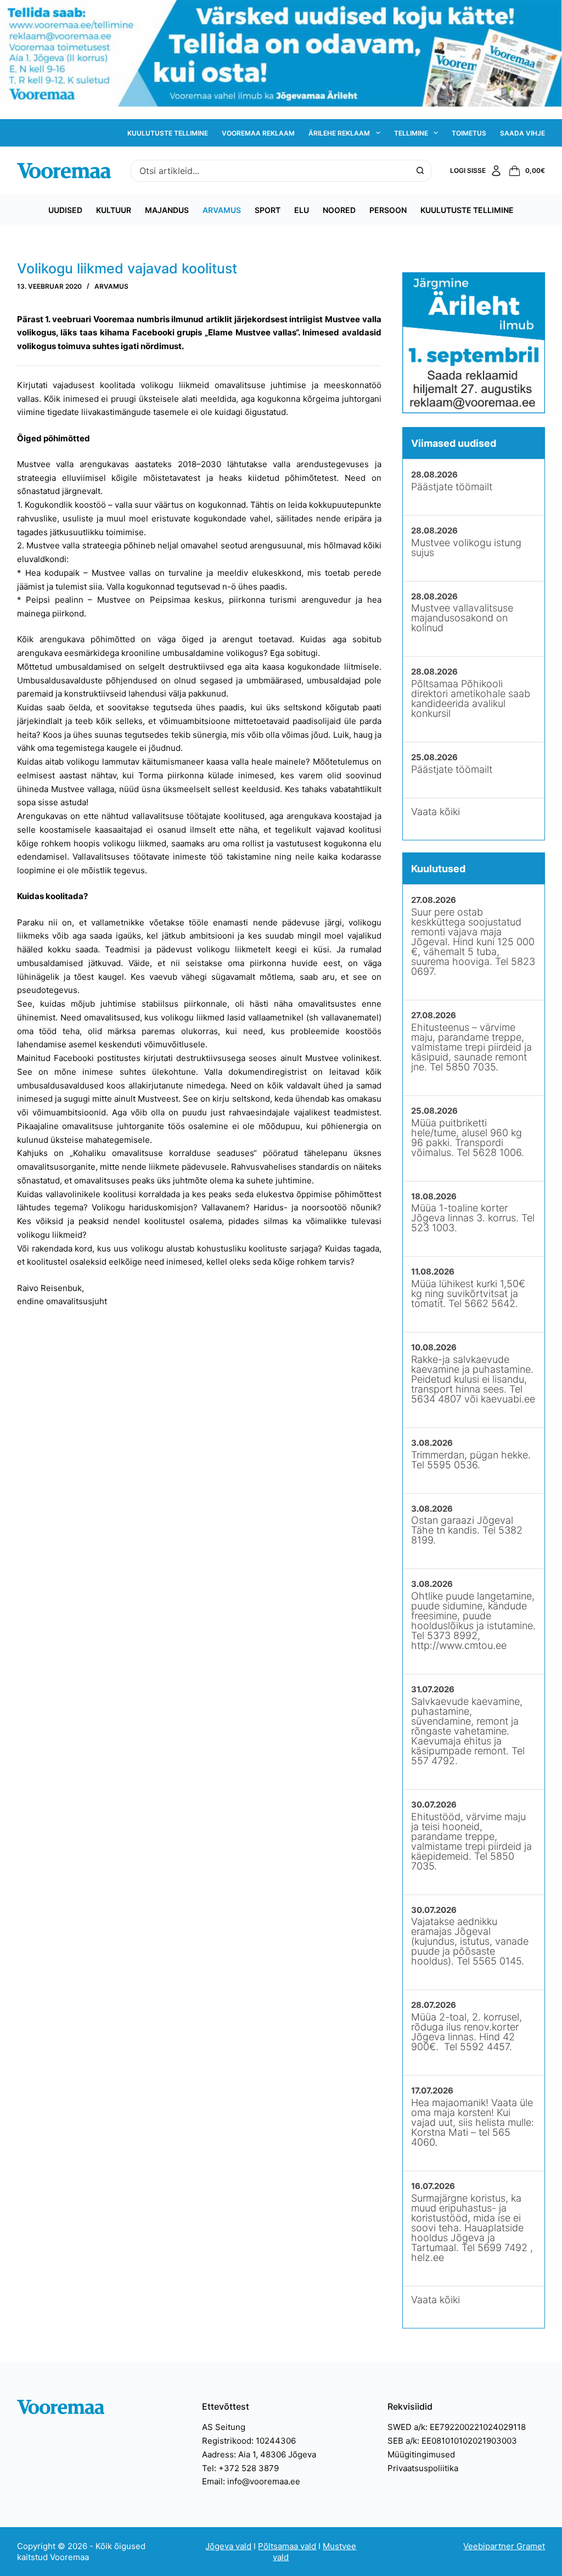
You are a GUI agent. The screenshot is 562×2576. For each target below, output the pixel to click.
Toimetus (469, 133)
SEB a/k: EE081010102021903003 (452, 2441)
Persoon (388, 210)
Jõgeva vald (228, 2546)
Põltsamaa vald (287, 2546)
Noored (339, 210)
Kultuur (114, 210)
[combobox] (271, 171)
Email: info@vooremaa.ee (251, 2481)
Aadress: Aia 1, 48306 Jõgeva (259, 2454)
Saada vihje (522, 133)
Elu (302, 210)
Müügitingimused (421, 2454)
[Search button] (420, 171)
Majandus (167, 210)
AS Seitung (224, 2427)
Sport (268, 210)
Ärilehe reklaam (339, 133)
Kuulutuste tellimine (168, 133)
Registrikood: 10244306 (249, 2441)
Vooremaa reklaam (258, 133)
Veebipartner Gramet (504, 2546)
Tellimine (411, 133)
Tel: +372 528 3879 (240, 2468)
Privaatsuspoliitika (423, 2468)
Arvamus (222, 210)
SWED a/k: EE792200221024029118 (457, 2427)
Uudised (65, 210)
